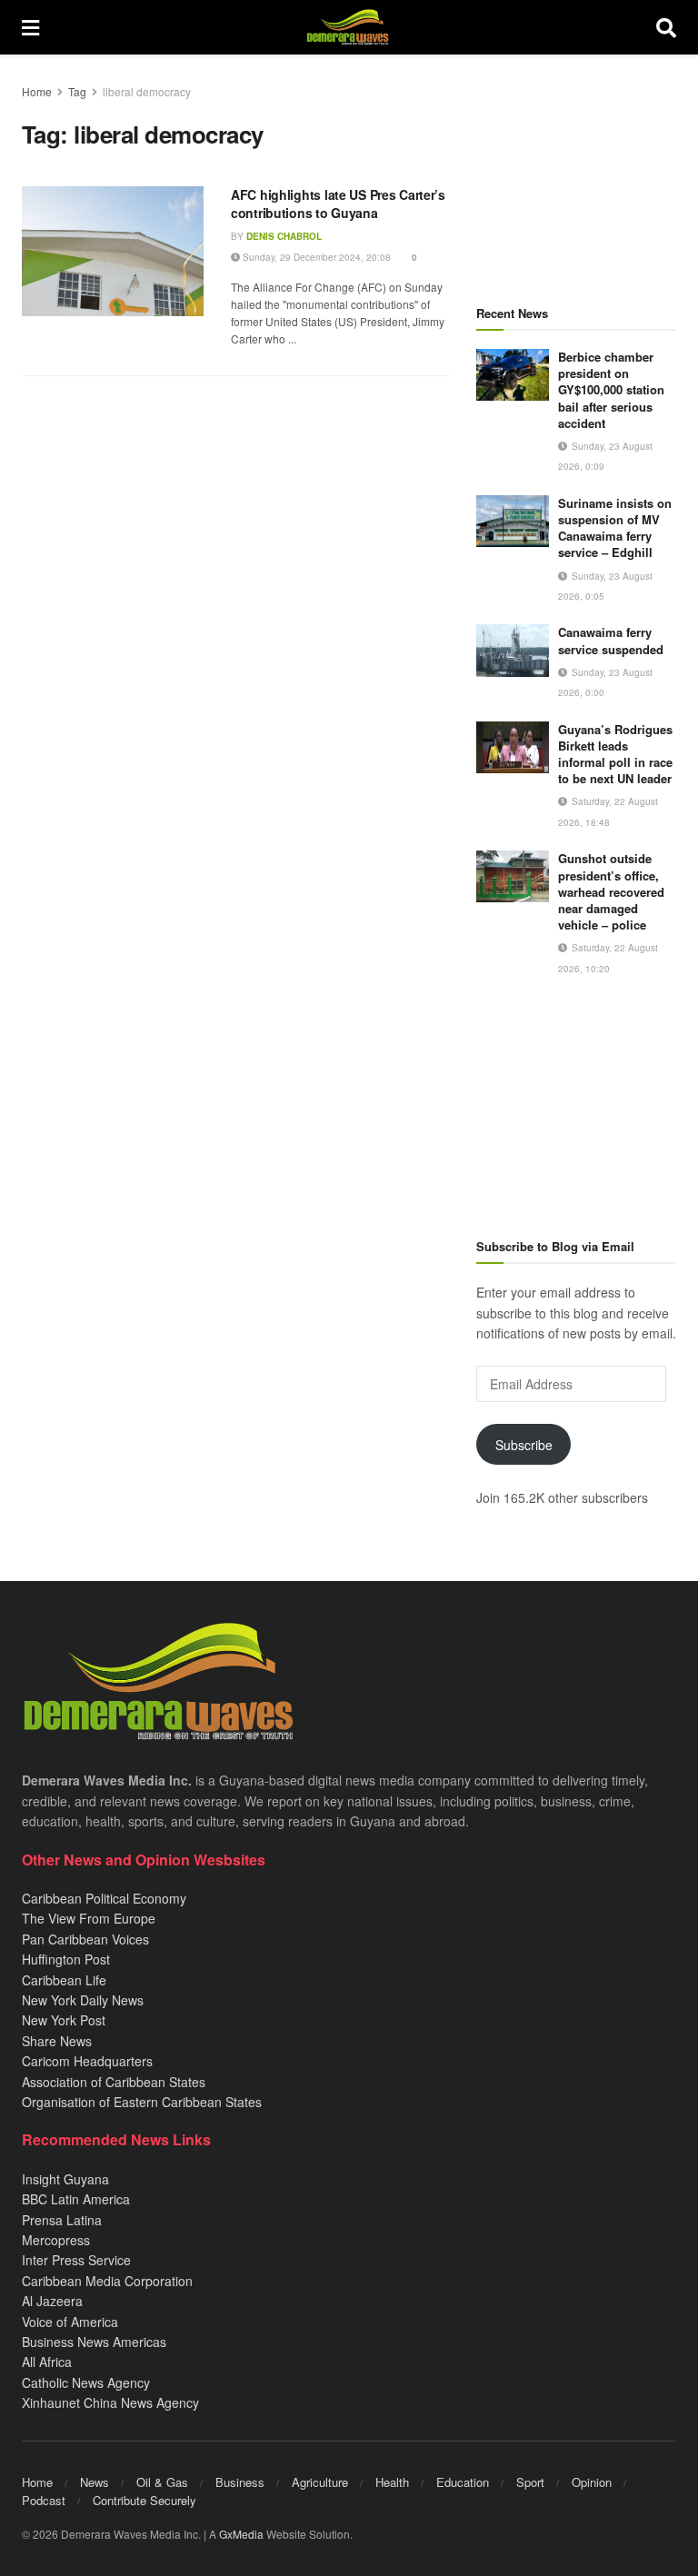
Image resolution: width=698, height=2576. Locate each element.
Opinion (592, 2482)
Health (392, 2482)
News (95, 2482)
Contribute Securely (145, 2500)
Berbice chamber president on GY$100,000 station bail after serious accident (611, 390)
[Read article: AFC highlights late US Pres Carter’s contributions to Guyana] (113, 251)
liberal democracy (147, 91)
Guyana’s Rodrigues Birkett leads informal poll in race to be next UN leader (615, 754)
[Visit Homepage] (348, 27)
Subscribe (524, 1445)
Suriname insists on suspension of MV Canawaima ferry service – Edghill (615, 528)
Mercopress (56, 2240)
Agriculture (320, 2482)
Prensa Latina (62, 2220)
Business (240, 2482)
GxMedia (241, 2534)
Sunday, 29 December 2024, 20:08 (315, 257)
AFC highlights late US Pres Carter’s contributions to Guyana (338, 204)
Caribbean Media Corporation (107, 2281)
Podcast (44, 2500)
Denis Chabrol (284, 236)
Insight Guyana (65, 2179)
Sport (530, 2482)
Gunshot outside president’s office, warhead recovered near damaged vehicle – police (611, 891)
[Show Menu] (30, 27)
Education (463, 2482)
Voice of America (70, 2322)
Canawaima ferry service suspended (611, 640)
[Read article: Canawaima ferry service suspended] (513, 650)
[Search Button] (666, 27)
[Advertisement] (576, 173)
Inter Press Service (76, 2260)
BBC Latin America (76, 2199)
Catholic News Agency (86, 2382)
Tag (77, 91)
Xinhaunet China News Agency (110, 2402)
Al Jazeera (52, 2301)
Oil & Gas (162, 2482)
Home (37, 91)
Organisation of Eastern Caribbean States (142, 2102)
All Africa (47, 2362)
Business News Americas (94, 2342)
